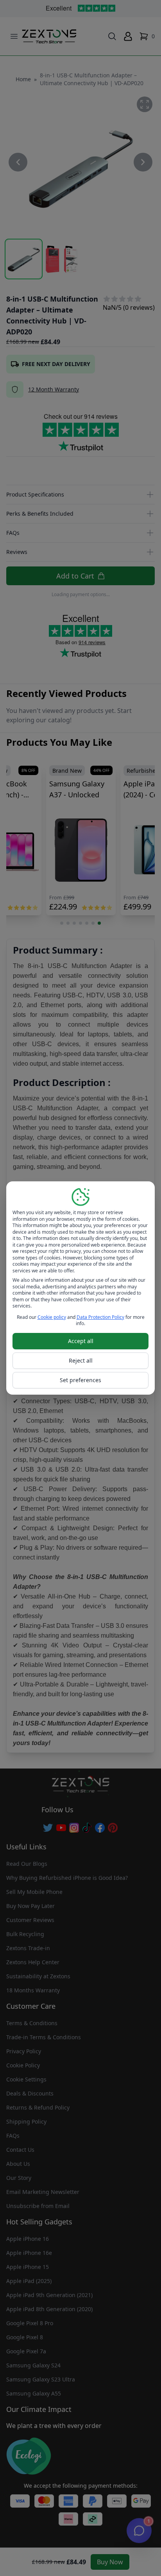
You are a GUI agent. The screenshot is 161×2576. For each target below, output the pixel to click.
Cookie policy (52, 1317)
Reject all (81, 1360)
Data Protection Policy (100, 1317)
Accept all (81, 1341)
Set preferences (80, 1380)
